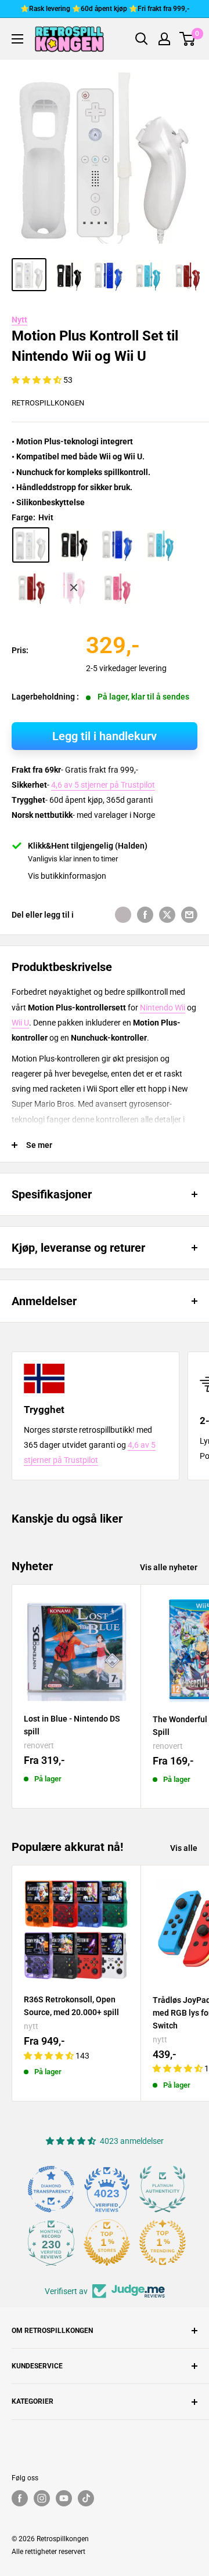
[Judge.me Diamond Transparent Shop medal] (51, 2189)
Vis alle (184, 1848)
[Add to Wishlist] (123, 915)
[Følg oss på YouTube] (64, 2498)
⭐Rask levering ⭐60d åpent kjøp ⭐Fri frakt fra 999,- (105, 9)
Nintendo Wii (163, 1008)
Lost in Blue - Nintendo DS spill (72, 1725)
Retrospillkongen (48, 403)
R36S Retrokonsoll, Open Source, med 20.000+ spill (71, 2006)
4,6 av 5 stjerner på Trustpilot (103, 785)
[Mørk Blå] (117, 545)
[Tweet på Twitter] (167, 915)
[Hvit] (31, 545)
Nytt (19, 320)
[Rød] (31, 588)
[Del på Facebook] (145, 915)
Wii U (20, 1023)
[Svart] (74, 545)
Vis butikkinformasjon (67, 876)
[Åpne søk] (142, 39)
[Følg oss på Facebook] (20, 2498)
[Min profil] (164, 39)
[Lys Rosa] (117, 588)
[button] (37, 380)
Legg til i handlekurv (105, 736)
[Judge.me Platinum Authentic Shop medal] (163, 2189)
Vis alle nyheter (169, 1567)
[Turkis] (160, 545)
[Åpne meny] (17, 39)
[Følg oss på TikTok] (86, 2498)
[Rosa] (74, 588)
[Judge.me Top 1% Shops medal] (107, 2242)
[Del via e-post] (189, 915)
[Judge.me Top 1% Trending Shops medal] (163, 2242)
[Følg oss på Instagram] (42, 2498)
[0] (188, 39)
